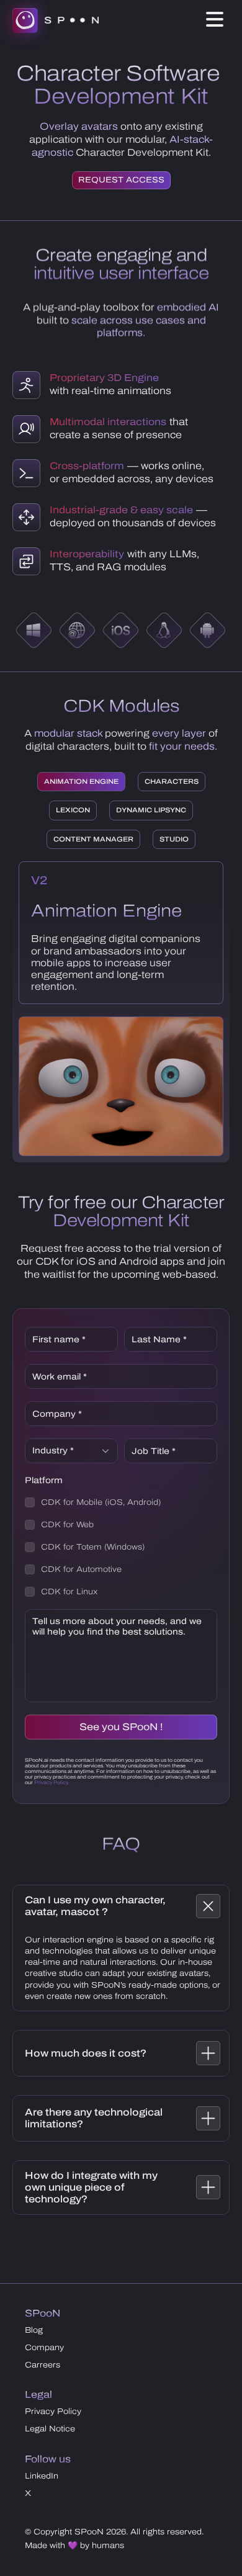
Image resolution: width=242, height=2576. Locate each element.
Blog (34, 2330)
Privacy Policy (53, 2412)
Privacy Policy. (52, 1783)
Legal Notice (50, 2429)
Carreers (43, 2365)
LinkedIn (42, 2476)
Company (44, 2348)
